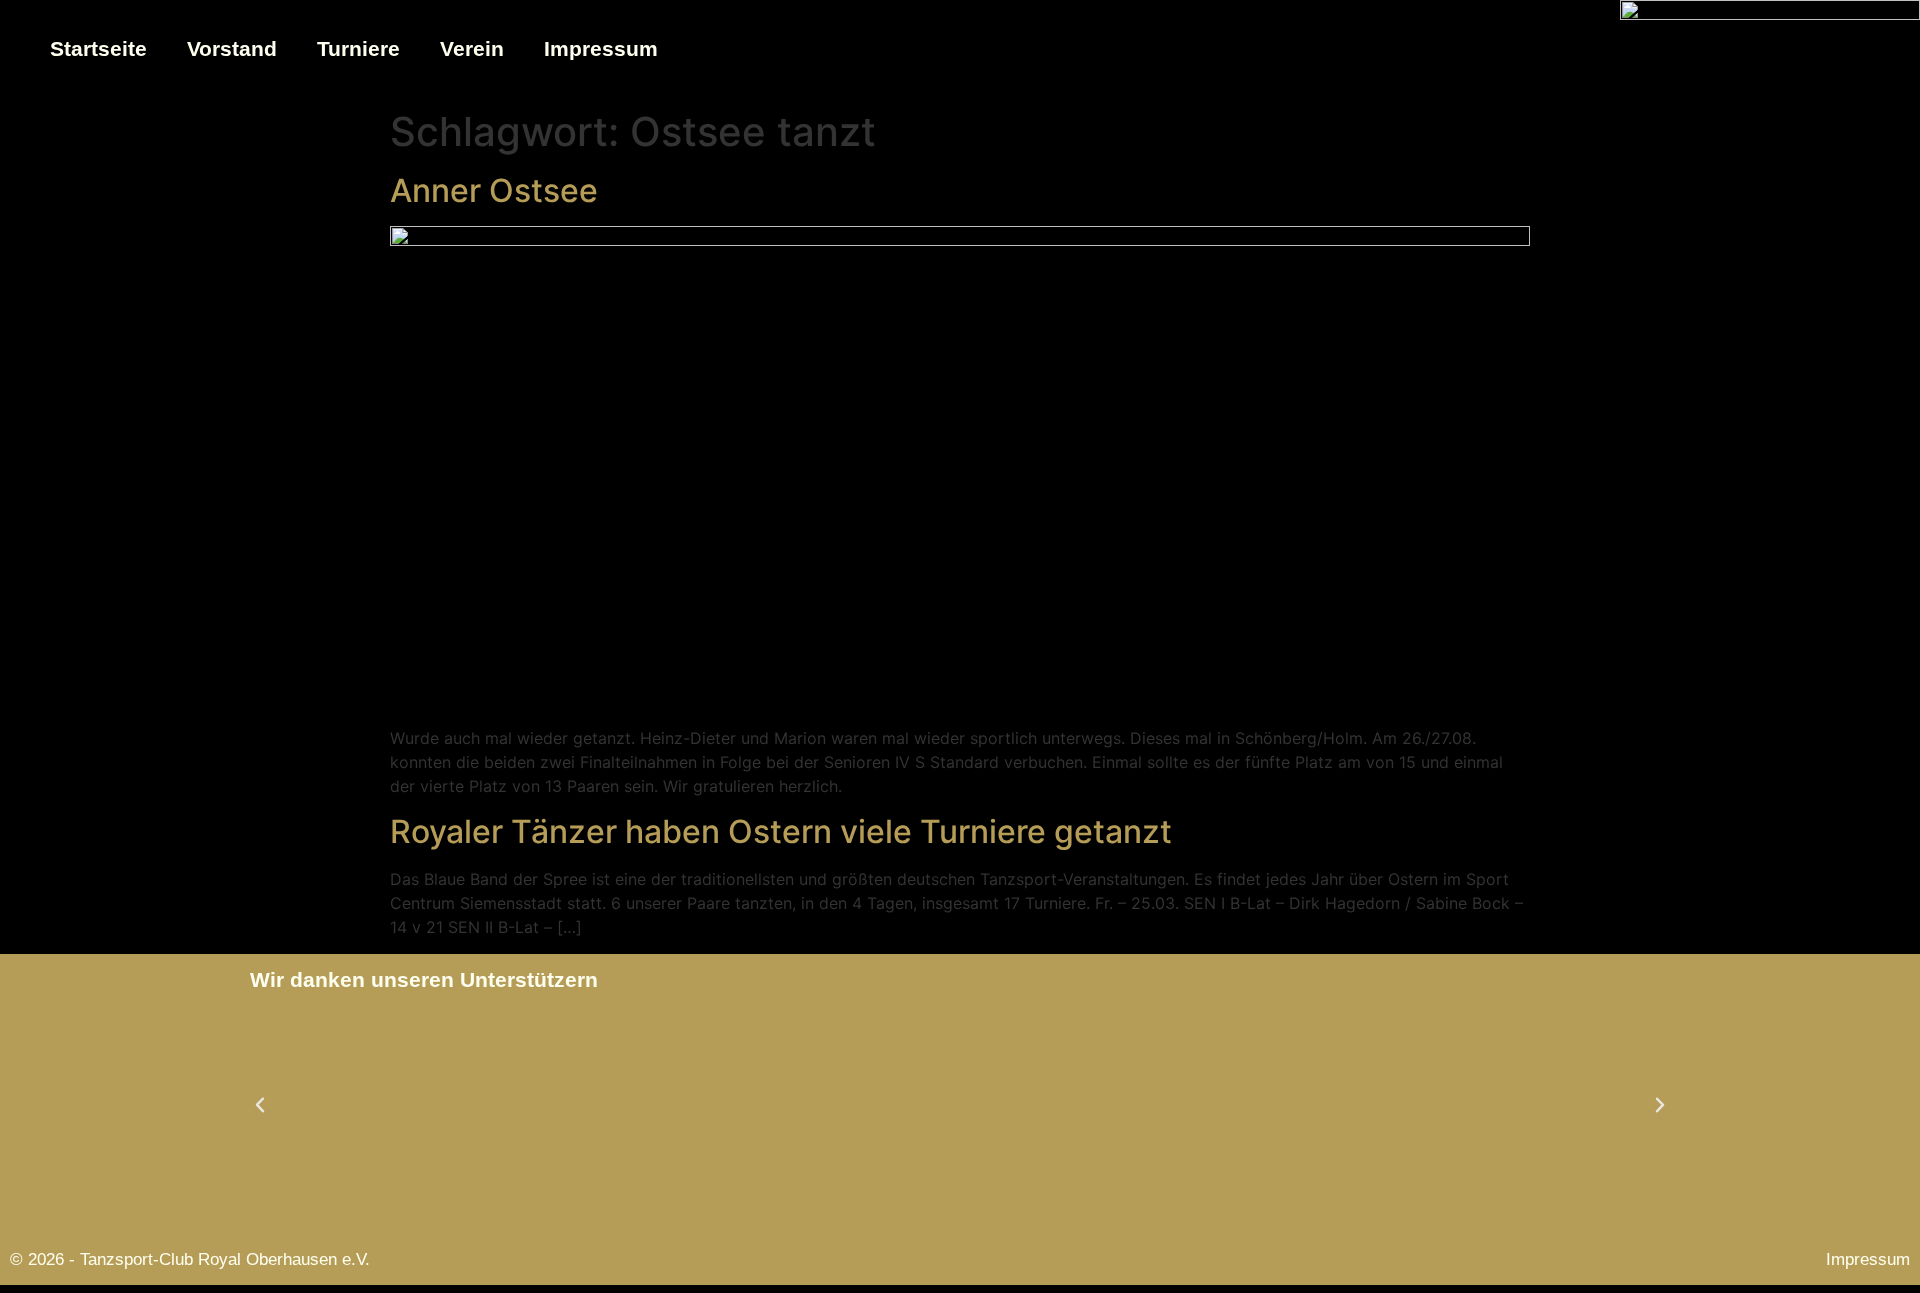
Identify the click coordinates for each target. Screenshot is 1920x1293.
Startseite (98, 48)
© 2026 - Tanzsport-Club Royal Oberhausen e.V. (190, 1259)
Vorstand (232, 48)
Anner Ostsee (494, 190)
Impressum (601, 48)
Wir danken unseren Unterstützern (424, 979)
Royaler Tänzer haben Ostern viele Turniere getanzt (781, 831)
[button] (260, 1105)
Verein (472, 48)
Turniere (358, 48)
